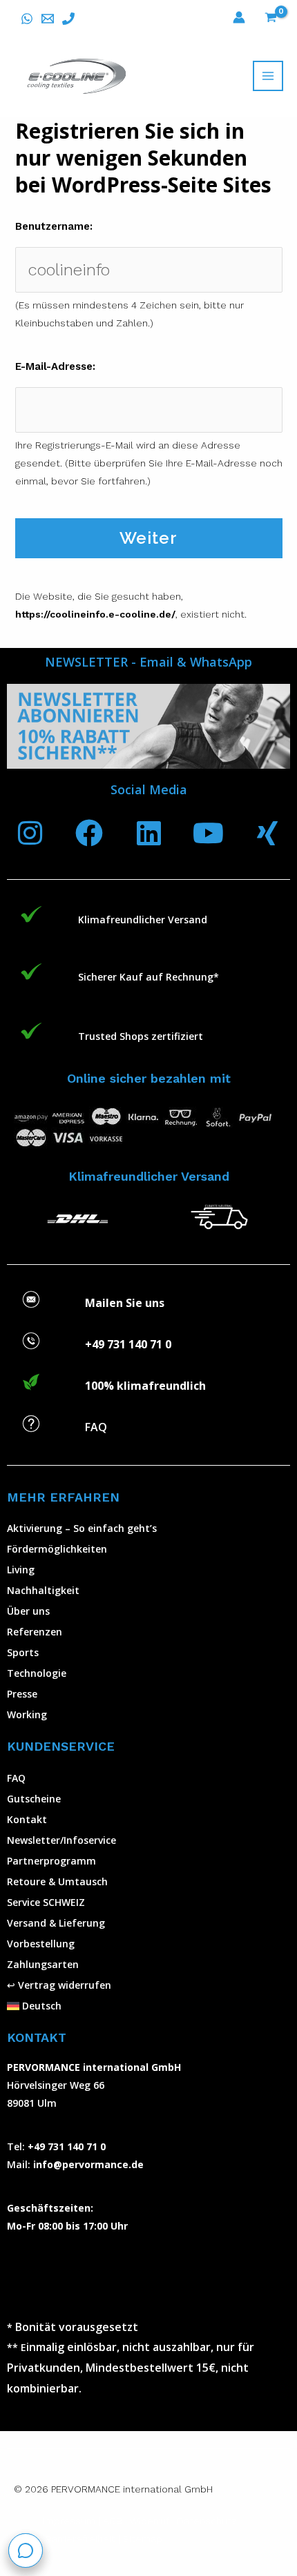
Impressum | (73, 2521)
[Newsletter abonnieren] (148, 726)
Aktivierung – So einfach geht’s (82, 1528)
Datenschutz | (209, 2521)
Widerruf (150, 2521)
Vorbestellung (41, 1944)
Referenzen (35, 1632)
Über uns (28, 1611)
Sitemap (143, 2539)
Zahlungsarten (43, 1964)
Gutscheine (34, 1799)
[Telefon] (68, 19)
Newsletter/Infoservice (61, 1840)
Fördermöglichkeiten (57, 1549)
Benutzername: (54, 226)
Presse (22, 1694)
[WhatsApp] (27, 19)
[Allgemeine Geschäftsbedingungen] (128, 2521)
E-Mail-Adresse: (55, 366)
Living (21, 1570)
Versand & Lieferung (56, 1923)
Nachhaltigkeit (43, 1590)
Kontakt (27, 1819)
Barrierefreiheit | (83, 2539)
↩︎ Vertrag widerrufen (59, 1985)
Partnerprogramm (51, 1861)
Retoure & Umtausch (57, 1881)
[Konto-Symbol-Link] (239, 17)
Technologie (37, 1673)
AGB (113, 2521)
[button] (148, 2006)
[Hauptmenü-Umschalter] (268, 76)
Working (27, 1714)
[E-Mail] (48, 19)
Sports (23, 1652)
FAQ (16, 1778)
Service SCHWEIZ (46, 1902)
